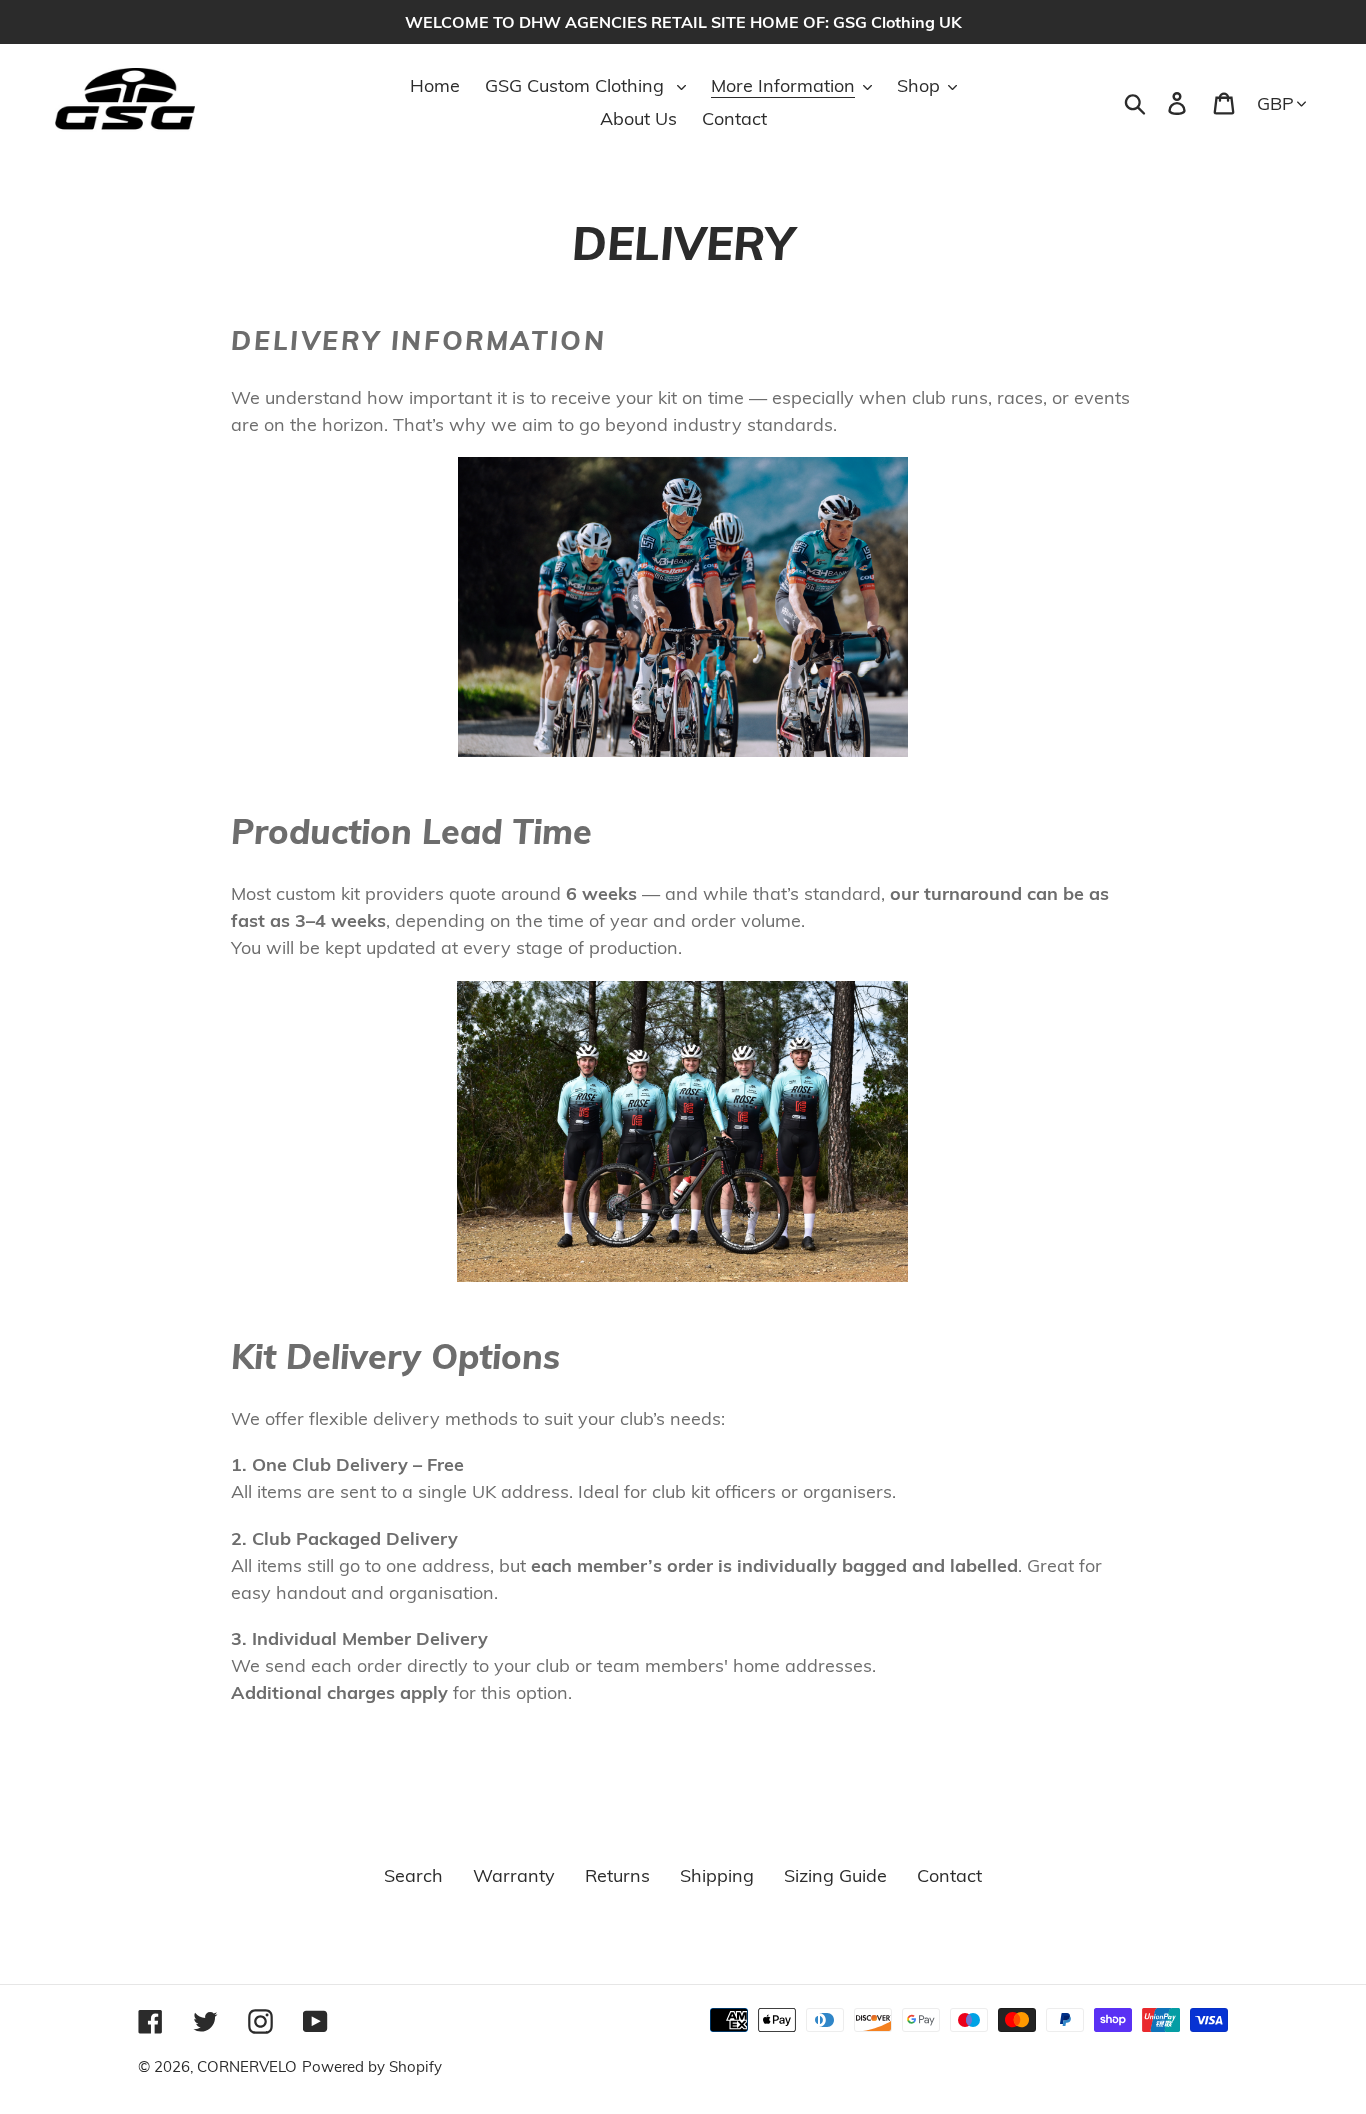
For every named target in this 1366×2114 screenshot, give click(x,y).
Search (413, 1875)
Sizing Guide (835, 1875)
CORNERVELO (247, 2066)
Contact (949, 1875)
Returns (617, 1875)
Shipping (717, 1875)
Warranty (514, 1875)
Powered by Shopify (372, 2066)
